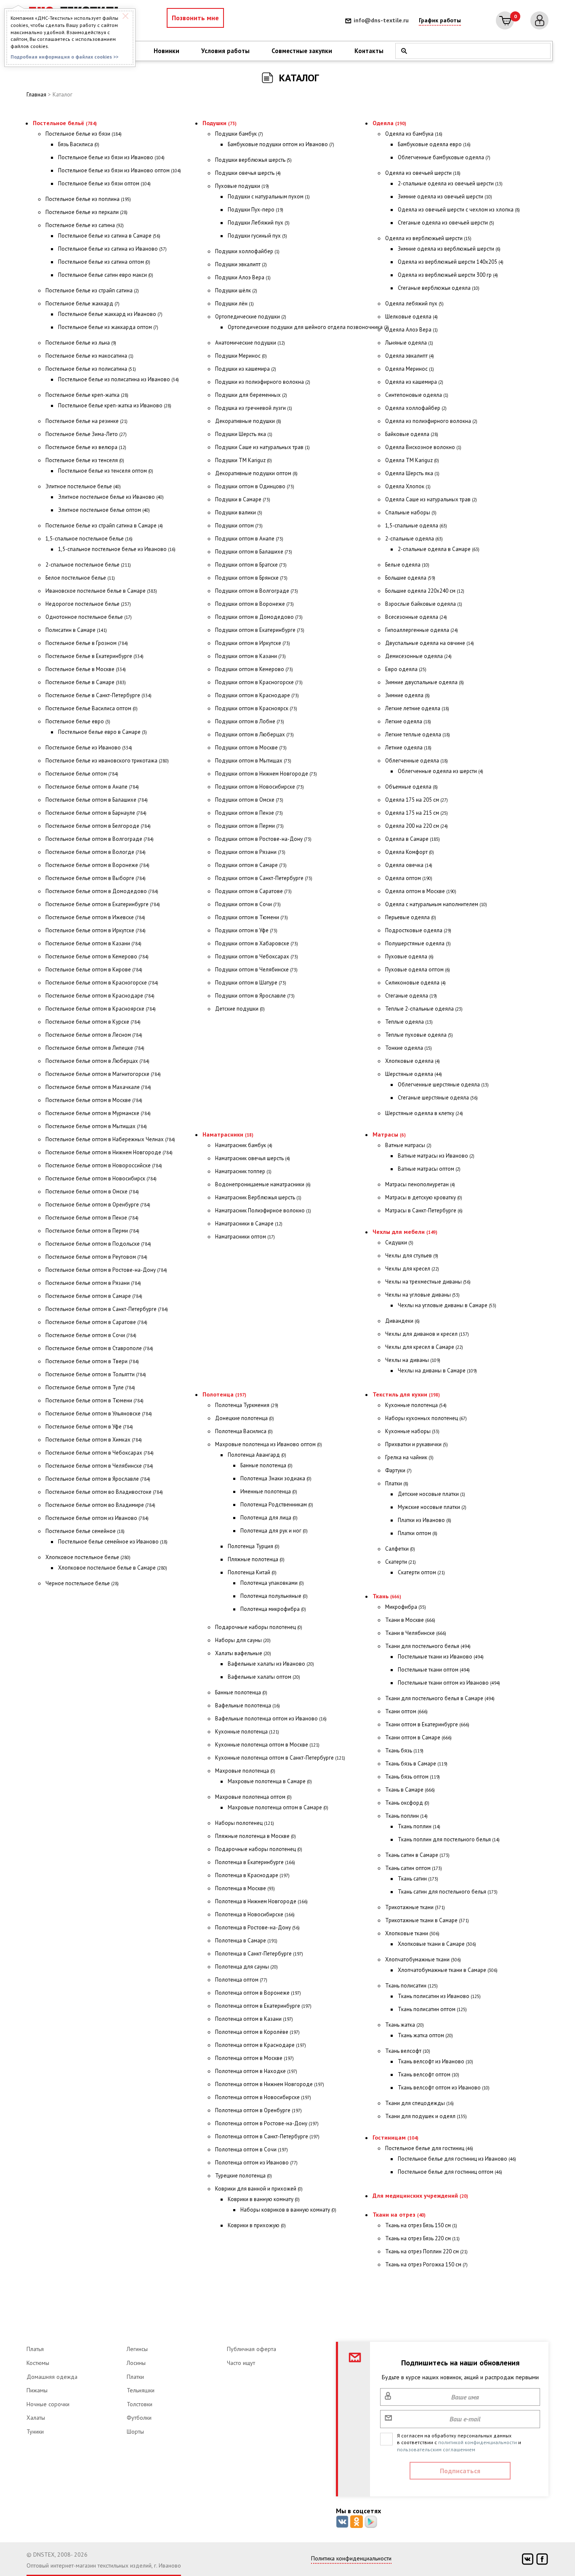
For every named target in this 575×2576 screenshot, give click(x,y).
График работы (440, 20)
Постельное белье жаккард (83, 304)
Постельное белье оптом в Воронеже (97, 865)
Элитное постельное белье (83, 486)
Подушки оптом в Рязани (250, 852)
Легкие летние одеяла (417, 708)
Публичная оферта (252, 2349)
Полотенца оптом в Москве (254, 2058)
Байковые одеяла (412, 434)
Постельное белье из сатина (85, 225)
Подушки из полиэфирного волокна (263, 382)
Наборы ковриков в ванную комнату (288, 2210)
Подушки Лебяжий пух (259, 223)
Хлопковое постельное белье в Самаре (113, 1568)
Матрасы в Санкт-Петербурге (424, 1210)
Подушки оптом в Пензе (249, 813)
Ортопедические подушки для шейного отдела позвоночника (308, 327)
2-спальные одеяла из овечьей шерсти (450, 183)
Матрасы (389, 1134)
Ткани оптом (406, 1711)
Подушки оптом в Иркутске (253, 643)
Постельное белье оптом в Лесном (94, 1035)
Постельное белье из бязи (84, 134)
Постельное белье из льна (81, 343)
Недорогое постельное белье (88, 604)
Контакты (369, 51)
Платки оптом (418, 1533)
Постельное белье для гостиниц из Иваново (457, 2159)
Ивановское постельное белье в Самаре (101, 591)
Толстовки (140, 2404)
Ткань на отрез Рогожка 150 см (426, 2264)
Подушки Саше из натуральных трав (262, 447)
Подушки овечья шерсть (248, 173)
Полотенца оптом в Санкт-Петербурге (267, 2136)
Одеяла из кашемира (414, 382)
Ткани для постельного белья (428, 1646)
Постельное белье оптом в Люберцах (97, 1061)
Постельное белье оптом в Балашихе (97, 800)
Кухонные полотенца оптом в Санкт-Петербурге (280, 1758)
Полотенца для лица (269, 1518)
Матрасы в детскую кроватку (424, 1197)
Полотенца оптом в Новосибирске (263, 2097)
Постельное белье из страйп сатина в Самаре (104, 526)
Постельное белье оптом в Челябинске (99, 1466)
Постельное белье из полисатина (91, 369)
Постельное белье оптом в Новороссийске (104, 1165)
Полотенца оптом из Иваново (256, 2163)
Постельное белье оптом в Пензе (92, 1218)
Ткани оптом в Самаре (418, 1737)
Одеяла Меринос (410, 369)
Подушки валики (239, 512)
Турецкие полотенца (244, 2176)
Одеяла (389, 123)
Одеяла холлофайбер (416, 408)
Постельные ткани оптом (434, 1670)
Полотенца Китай (252, 1572)
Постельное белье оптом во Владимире (100, 1505)
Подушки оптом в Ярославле (255, 996)
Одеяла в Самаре (413, 839)
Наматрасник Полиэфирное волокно (263, 1210)
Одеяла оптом (409, 878)
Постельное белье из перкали (87, 212)
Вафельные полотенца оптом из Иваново (271, 1719)
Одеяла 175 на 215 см (417, 813)
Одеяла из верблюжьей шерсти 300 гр (448, 275)
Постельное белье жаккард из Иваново (110, 314)
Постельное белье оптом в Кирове (94, 970)
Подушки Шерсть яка (244, 434)
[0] (505, 20)
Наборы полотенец (245, 1823)
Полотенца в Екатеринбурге (255, 1862)
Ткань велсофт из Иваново (435, 2061)
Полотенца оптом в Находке (256, 2071)
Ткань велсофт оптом (429, 2074)
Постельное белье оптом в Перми (92, 1231)
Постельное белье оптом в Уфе (89, 1427)
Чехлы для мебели (405, 1232)
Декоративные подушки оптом (256, 473)
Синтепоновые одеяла (417, 395)
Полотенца (224, 1394)
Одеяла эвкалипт (410, 356)
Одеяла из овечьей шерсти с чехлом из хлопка (459, 210)
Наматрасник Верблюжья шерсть (258, 1197)
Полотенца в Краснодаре (252, 1875)
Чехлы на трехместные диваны (428, 1282)
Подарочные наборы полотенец (259, 1627)
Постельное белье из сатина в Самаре (109, 236)
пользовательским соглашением (436, 2449)
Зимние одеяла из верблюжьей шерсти (449, 249)
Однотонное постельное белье (89, 617)
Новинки (166, 51)
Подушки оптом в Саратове (253, 891)
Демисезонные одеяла (418, 656)
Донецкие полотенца (245, 1418)
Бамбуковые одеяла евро (434, 144)
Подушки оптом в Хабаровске (257, 943)
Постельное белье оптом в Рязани (93, 1283)
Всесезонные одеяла (416, 617)
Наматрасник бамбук (244, 1145)
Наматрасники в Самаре (249, 1224)
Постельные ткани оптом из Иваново (449, 1683)
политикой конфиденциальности (478, 2442)
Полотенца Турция (254, 1546)
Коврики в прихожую (257, 2225)
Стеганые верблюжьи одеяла (439, 288)
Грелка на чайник (409, 1457)
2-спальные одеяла (414, 539)
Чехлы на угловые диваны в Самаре (447, 1305)
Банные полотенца (266, 1465)
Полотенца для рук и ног (274, 1531)
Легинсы (137, 2349)
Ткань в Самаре (410, 1790)
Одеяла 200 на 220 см (417, 826)
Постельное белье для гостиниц (429, 2148)
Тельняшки (141, 2390)
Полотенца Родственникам (277, 1505)
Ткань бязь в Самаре (416, 1764)
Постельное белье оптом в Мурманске (98, 1113)
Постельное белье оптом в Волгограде (100, 839)
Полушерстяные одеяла (418, 943)
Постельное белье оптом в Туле (90, 1387)
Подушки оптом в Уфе (246, 930)
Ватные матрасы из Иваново (436, 1156)
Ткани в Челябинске (416, 1633)
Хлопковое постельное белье (88, 1557)
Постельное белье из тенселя (85, 460)
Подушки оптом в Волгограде (257, 591)
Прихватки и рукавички (417, 1444)
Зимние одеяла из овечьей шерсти (445, 197)
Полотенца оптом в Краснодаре (261, 2045)
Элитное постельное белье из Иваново (111, 497)
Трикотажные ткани (415, 1907)
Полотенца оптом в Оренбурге (258, 2110)
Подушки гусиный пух (257, 236)
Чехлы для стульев (412, 1256)
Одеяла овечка (409, 865)
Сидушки (399, 1243)
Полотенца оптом (241, 1980)
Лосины (136, 2363)
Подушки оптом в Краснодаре (257, 695)
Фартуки (398, 1470)
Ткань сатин (418, 1879)
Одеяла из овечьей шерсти (423, 173)
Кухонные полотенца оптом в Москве (267, 1745)
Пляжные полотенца (256, 1559)
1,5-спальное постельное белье (89, 539)
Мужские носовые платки (432, 1507)
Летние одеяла (408, 748)
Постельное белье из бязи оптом (104, 183)
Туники (35, 2432)
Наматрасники (228, 1134)
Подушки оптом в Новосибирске (260, 787)
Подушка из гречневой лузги (254, 408)
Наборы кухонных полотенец (426, 1418)
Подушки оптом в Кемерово (254, 669)
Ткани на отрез (399, 2215)
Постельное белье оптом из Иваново (97, 1518)
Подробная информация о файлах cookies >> (64, 57)
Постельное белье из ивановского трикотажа (107, 761)
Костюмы (38, 2363)
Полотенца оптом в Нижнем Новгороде (270, 2084)
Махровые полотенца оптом (253, 1797)
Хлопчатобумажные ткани (423, 1959)
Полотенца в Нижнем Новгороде (261, 1901)
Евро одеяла (406, 669)
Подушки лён (234, 304)
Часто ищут (241, 2363)
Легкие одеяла (408, 721)
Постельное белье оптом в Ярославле (98, 1479)
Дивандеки (402, 1321)
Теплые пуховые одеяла (419, 1035)
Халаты (36, 2418)
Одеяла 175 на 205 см (417, 800)
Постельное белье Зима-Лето (86, 434)
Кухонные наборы (412, 1431)
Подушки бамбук (239, 134)
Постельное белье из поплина (88, 199)
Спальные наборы (411, 512)
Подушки (220, 123)
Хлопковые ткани (412, 1933)
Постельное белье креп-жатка (87, 395)
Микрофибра (406, 1607)
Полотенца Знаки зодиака (276, 1478)
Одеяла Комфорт (410, 852)
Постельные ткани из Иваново (441, 1657)
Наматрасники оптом (245, 1237)
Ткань (387, 1596)
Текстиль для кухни (406, 1394)
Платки (397, 1483)
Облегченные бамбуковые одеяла (444, 157)
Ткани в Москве (410, 1620)
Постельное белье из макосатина (89, 356)
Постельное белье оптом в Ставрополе (99, 1348)
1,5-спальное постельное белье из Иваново (117, 549)
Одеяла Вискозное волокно (423, 447)
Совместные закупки (302, 51)
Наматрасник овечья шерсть (253, 1158)
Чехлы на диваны (413, 1360)
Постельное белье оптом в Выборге (96, 878)
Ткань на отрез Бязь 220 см (422, 2238)
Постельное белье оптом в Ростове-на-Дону (106, 1270)
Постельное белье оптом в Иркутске (96, 930)
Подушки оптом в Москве (251, 748)
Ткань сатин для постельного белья (448, 1892)
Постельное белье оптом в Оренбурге (98, 1205)
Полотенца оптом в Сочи (252, 2149)
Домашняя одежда (52, 2377)
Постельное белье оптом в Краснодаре (100, 996)
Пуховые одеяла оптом (418, 970)
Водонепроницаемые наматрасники (263, 1184)
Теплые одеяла (409, 1022)
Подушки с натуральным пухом (269, 197)
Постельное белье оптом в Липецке (95, 1048)
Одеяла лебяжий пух (414, 304)
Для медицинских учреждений (420, 2196)
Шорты (135, 2432)
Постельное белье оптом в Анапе (92, 787)
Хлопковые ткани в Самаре (437, 1944)
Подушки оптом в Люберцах (254, 734)
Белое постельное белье (80, 578)
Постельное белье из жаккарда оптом (108, 327)
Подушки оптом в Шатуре (251, 983)
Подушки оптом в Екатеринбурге (260, 630)
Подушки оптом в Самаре (251, 865)
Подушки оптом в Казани (250, 656)
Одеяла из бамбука (414, 134)
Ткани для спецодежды (419, 2103)
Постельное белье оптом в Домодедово (102, 891)
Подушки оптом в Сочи (248, 904)
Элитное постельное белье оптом (104, 510)
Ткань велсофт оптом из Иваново (444, 2088)
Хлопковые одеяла (413, 1061)
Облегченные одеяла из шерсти (441, 771)
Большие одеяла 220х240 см (425, 591)
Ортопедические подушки (251, 317)
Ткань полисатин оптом (432, 2009)
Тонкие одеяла (409, 1048)
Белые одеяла (407, 565)
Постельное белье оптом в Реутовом (96, 1257)
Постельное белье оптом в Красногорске (102, 983)
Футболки (139, 2418)
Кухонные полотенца (247, 1732)
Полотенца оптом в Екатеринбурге (263, 2006)
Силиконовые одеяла (415, 983)
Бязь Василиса (79, 144)
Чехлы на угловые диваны (422, 1295)
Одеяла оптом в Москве (421, 891)
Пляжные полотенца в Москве (256, 1836)
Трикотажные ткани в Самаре (427, 1920)
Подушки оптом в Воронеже (254, 604)
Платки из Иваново (425, 1520)
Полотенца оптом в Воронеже (258, 1993)
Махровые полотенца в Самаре (270, 1781)
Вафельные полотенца (248, 1705)
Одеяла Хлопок (408, 486)
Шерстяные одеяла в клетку (424, 1113)
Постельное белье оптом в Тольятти (96, 1374)
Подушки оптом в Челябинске (256, 970)
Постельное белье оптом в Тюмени (95, 1400)
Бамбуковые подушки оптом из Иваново (281, 144)
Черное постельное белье (82, 1583)
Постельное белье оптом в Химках (94, 1440)
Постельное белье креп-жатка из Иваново (115, 405)
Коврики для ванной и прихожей (259, 2189)
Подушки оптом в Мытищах (253, 761)
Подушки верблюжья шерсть (253, 160)
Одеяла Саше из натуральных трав (431, 499)
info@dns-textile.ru (381, 20)
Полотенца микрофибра (273, 1609)
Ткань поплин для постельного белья (449, 1839)
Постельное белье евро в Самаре (102, 732)
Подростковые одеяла (418, 930)
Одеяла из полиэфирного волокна (431, 421)
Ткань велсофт (408, 2051)
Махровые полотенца (245, 1771)
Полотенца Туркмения (247, 1405)
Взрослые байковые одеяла (424, 604)
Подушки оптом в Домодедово (259, 617)
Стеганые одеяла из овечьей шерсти (446, 223)
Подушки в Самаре (243, 499)
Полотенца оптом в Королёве (257, 2032)
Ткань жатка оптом (425, 2035)
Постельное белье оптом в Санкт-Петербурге (107, 1309)
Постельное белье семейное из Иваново (113, 1542)
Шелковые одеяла (411, 317)
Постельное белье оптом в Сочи (91, 1335)
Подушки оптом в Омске (249, 800)
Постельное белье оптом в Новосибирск (101, 1178)
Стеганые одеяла (411, 996)
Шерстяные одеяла (414, 1074)
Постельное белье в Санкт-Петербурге (98, 695)
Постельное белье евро (78, 721)
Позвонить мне (195, 18)
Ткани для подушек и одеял (426, 2116)
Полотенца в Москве (245, 1888)
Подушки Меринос (241, 356)
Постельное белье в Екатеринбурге (95, 656)
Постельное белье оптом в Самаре (94, 1296)
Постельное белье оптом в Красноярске (101, 1009)
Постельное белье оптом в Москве (94, 1100)
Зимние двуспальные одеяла (425, 682)
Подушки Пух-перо (256, 210)
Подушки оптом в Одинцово (255, 486)
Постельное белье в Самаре (86, 682)
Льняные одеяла (409, 343)
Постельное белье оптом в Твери (92, 1361)
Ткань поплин (406, 1816)
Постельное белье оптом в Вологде (96, 852)
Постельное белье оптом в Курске (93, 1022)
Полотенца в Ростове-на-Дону (257, 1927)
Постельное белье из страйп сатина (92, 290)
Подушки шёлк (236, 290)
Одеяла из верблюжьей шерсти (428, 238)
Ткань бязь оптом (413, 1777)
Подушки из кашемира (246, 369)
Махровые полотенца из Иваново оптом (269, 1444)
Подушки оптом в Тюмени (252, 917)
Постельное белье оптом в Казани (93, 943)
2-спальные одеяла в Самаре (439, 549)
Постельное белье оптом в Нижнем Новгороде (109, 1152)
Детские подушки (240, 1009)
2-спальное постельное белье (88, 565)
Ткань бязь (404, 1751)
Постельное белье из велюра (86, 447)
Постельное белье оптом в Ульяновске (99, 1414)
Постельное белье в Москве (86, 669)
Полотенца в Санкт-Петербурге (259, 1954)
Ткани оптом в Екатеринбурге (427, 1724)
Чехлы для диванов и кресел (427, 1334)
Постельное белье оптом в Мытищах (96, 1126)
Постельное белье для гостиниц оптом (450, 2172)
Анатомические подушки (250, 343)
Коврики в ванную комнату (264, 2199)
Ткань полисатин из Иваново (439, 1996)
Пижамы (37, 2390)
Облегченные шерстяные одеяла (443, 1085)
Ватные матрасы (408, 1145)
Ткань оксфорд (407, 1803)
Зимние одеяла (407, 695)
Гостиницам (395, 2137)
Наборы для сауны (243, 1640)
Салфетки (400, 1549)
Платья (35, 2349)
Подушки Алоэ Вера (243, 277)
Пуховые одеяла (409, 956)
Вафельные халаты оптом (264, 1677)
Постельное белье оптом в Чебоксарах (100, 1453)
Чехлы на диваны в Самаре (437, 1371)
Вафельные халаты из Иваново (271, 1664)
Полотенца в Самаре (246, 1941)
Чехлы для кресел (412, 1269)
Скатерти (401, 1562)
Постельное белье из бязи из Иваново (111, 157)
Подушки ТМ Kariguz (244, 460)
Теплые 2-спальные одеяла (424, 1009)
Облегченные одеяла (417, 761)
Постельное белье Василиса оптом (92, 708)
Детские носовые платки (431, 1494)
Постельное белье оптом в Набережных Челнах (110, 1139)
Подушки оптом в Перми (249, 826)
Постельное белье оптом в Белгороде (98, 826)
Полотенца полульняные (274, 1596)
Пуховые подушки (242, 186)
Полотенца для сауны (246, 1967)
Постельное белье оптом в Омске (92, 1192)
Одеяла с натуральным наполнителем (436, 904)
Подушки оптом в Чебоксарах (257, 956)
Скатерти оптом (421, 1572)
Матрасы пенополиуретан (420, 1184)
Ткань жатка (405, 2025)
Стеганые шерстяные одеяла (438, 1098)
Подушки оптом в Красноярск (256, 708)
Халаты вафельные (243, 1653)
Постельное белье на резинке (87, 421)
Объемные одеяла (411, 787)
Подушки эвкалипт (241, 264)
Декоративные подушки (248, 421)
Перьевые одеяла (411, 917)
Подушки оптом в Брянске (251, 578)
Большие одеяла (410, 578)
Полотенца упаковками (272, 1583)
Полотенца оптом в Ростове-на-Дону (267, 2123)
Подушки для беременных (251, 395)
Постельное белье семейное (85, 1531)
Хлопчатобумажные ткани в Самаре (448, 1970)
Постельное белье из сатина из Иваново (112, 249)
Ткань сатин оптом (414, 1868)
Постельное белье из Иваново (89, 748)
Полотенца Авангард (257, 1455)
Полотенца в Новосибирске (255, 1914)
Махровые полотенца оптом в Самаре (278, 1807)
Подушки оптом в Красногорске (259, 682)
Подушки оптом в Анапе (249, 539)
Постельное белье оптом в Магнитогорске (103, 1074)
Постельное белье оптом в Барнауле (96, 813)
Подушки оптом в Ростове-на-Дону (263, 839)
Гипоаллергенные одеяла (422, 630)
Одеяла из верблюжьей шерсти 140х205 (451, 262)
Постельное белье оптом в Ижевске (95, 917)
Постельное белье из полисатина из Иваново (118, 379)
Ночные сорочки (48, 2404)
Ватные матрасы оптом (429, 1169)
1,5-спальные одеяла (416, 526)
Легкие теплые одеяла (418, 734)
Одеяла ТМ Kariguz (412, 460)
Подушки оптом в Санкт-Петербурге (264, 878)
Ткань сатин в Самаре (417, 1855)
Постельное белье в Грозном (87, 643)
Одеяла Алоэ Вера (411, 330)
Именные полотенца (269, 1491)
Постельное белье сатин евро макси (106, 275)
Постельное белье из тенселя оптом (106, 471)
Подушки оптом (239, 526)
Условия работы (225, 51)
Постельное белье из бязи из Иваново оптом (120, 170)
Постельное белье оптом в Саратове (96, 1322)
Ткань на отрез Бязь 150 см (421, 2225)
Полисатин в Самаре (76, 630)
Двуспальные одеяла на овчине (430, 643)
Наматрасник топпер (243, 1171)
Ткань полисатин (411, 1986)
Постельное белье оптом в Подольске (98, 1244)
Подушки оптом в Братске (251, 565)
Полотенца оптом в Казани (254, 2019)
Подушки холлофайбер (247, 251)
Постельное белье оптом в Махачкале (98, 1087)
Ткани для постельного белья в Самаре (440, 1698)
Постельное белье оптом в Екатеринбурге (103, 904)
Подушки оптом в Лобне (250, 721)
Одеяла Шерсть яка (412, 473)
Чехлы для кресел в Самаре (424, 1347)
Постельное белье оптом (82, 774)
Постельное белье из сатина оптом (104, 262)
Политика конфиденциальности (351, 2558)
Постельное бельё (65, 123)
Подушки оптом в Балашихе (254, 552)
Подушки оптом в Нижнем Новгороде (266, 774)
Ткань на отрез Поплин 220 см (426, 2251)
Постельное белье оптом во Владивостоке (104, 1492)
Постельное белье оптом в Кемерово (97, 956)
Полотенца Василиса (244, 1431)
